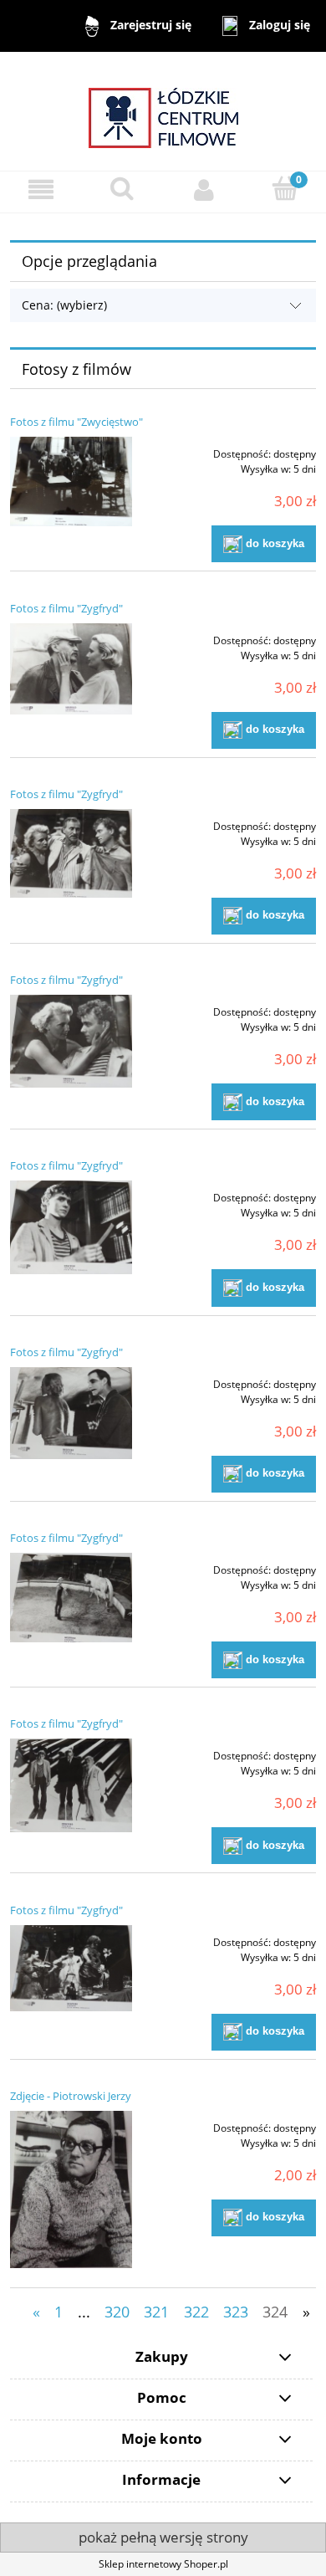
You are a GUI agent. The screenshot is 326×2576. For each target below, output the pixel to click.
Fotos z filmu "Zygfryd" (66, 608)
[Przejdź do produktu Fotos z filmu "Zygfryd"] (71, 669)
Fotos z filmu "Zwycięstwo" (76, 422)
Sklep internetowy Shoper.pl (163, 2564)
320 (117, 2312)
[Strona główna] (163, 110)
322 (196, 2312)
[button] (41, 189)
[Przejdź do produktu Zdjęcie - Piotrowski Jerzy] (71, 2189)
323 (236, 2312)
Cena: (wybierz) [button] (64, 305)
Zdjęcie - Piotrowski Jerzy (71, 2096)
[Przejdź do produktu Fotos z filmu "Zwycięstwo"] (71, 481)
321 (156, 2312)
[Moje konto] (204, 189)
